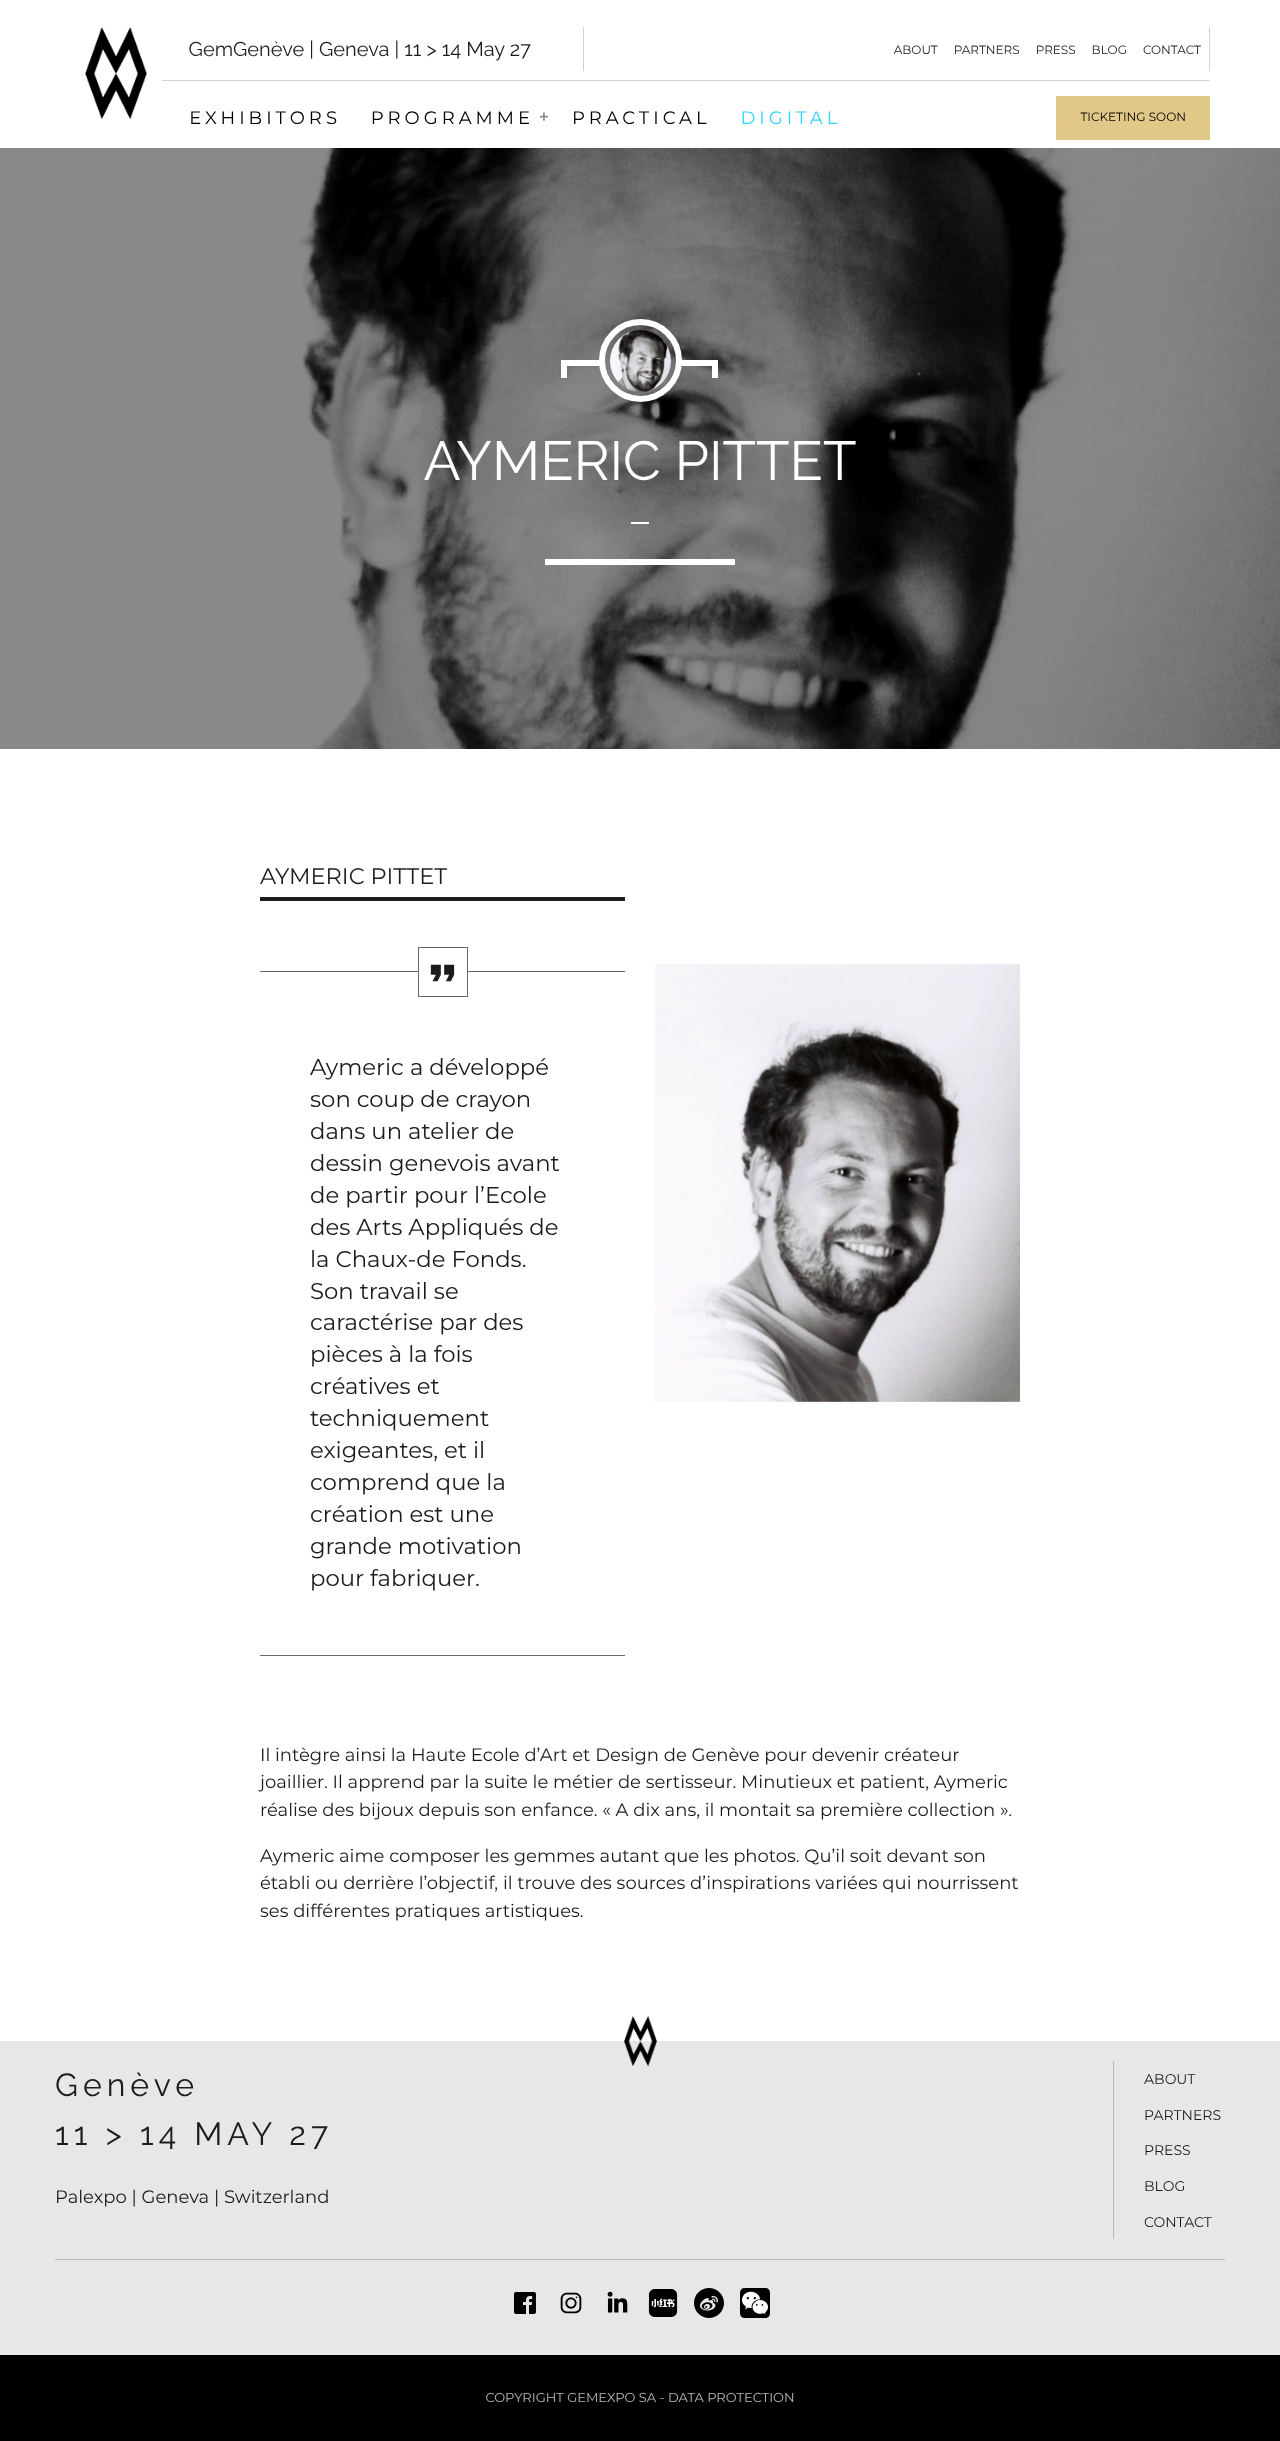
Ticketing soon (1133, 117)
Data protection (731, 2398)
